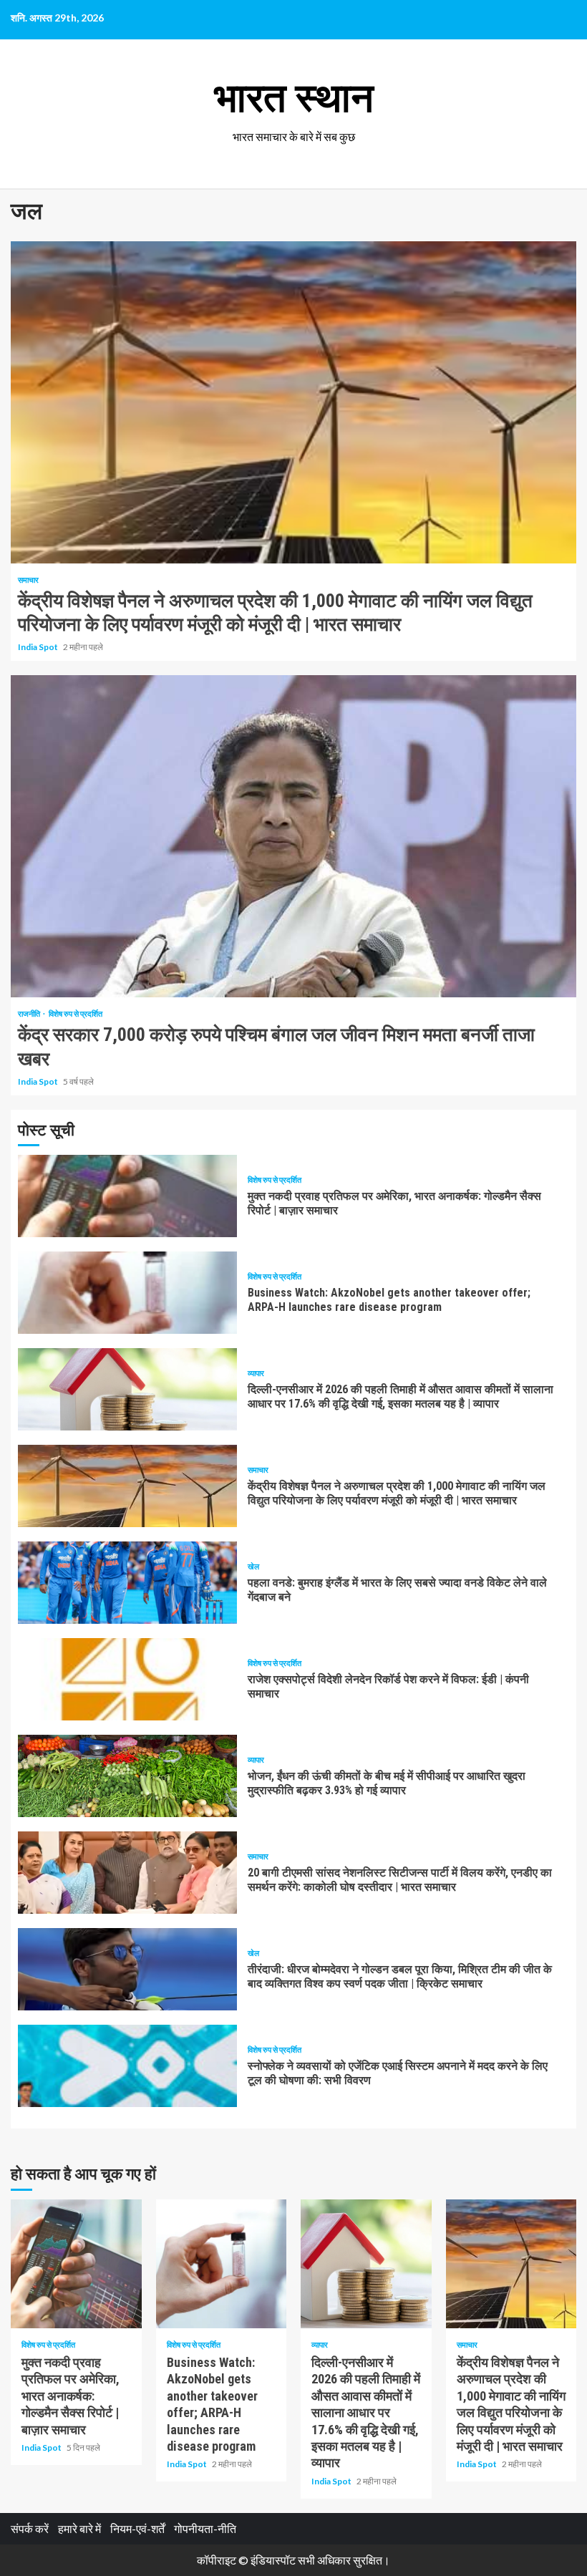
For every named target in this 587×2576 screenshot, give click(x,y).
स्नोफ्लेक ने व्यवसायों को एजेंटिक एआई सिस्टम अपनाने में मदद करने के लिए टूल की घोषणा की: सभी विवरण (127, 2066)
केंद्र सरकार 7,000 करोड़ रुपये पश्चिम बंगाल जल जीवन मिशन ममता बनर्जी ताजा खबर (293, 836)
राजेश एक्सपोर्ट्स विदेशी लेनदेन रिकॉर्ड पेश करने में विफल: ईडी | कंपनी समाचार (127, 1679)
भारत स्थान (294, 98)
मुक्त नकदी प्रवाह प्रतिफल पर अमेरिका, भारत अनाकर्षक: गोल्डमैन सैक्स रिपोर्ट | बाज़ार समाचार (127, 1196)
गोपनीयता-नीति (205, 2528)
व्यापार (256, 1373)
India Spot (39, 647)
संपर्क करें (30, 2528)
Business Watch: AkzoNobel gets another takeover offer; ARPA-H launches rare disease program (127, 1293)
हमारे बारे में (79, 2528)
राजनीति (30, 1013)
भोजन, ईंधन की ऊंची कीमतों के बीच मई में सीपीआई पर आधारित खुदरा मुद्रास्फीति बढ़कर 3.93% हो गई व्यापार (127, 1776)
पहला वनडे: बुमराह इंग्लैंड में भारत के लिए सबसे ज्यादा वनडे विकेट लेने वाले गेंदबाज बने (127, 1583)
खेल (253, 1566)
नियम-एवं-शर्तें (137, 2528)
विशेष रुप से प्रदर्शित (76, 1013)
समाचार (28, 580)
